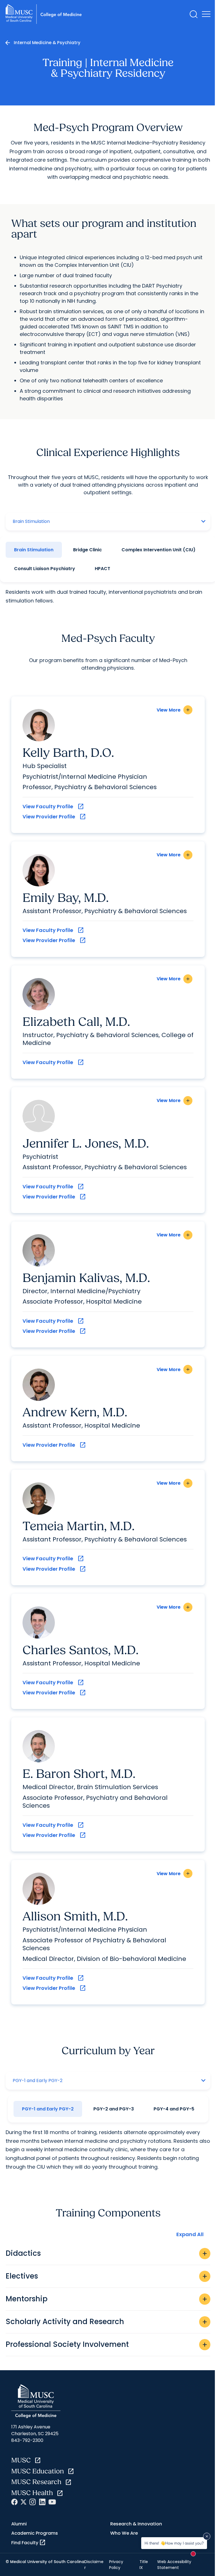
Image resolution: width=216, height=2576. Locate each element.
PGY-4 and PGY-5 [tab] (174, 2109)
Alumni (19, 2524)
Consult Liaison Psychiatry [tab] (45, 569)
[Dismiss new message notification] (207, 2536)
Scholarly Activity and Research (107, 2322)
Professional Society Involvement (107, 2344)
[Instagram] (33, 2502)
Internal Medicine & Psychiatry (47, 43)
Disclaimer (94, 2564)
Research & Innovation (136, 2524)
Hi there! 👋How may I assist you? (174, 2543)
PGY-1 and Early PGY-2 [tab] (48, 2109)
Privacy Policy (116, 2564)
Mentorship (107, 2299)
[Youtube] (52, 2502)
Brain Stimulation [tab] (34, 550)
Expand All (190, 2234)
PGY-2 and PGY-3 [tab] (114, 2109)
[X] (23, 2502)
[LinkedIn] (42, 2502)
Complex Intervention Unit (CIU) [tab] (158, 550)
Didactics (107, 2253)
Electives (107, 2276)
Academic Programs (35, 2533)
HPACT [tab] (103, 569)
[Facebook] (14, 2502)
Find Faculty (29, 2543)
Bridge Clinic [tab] (87, 550)
